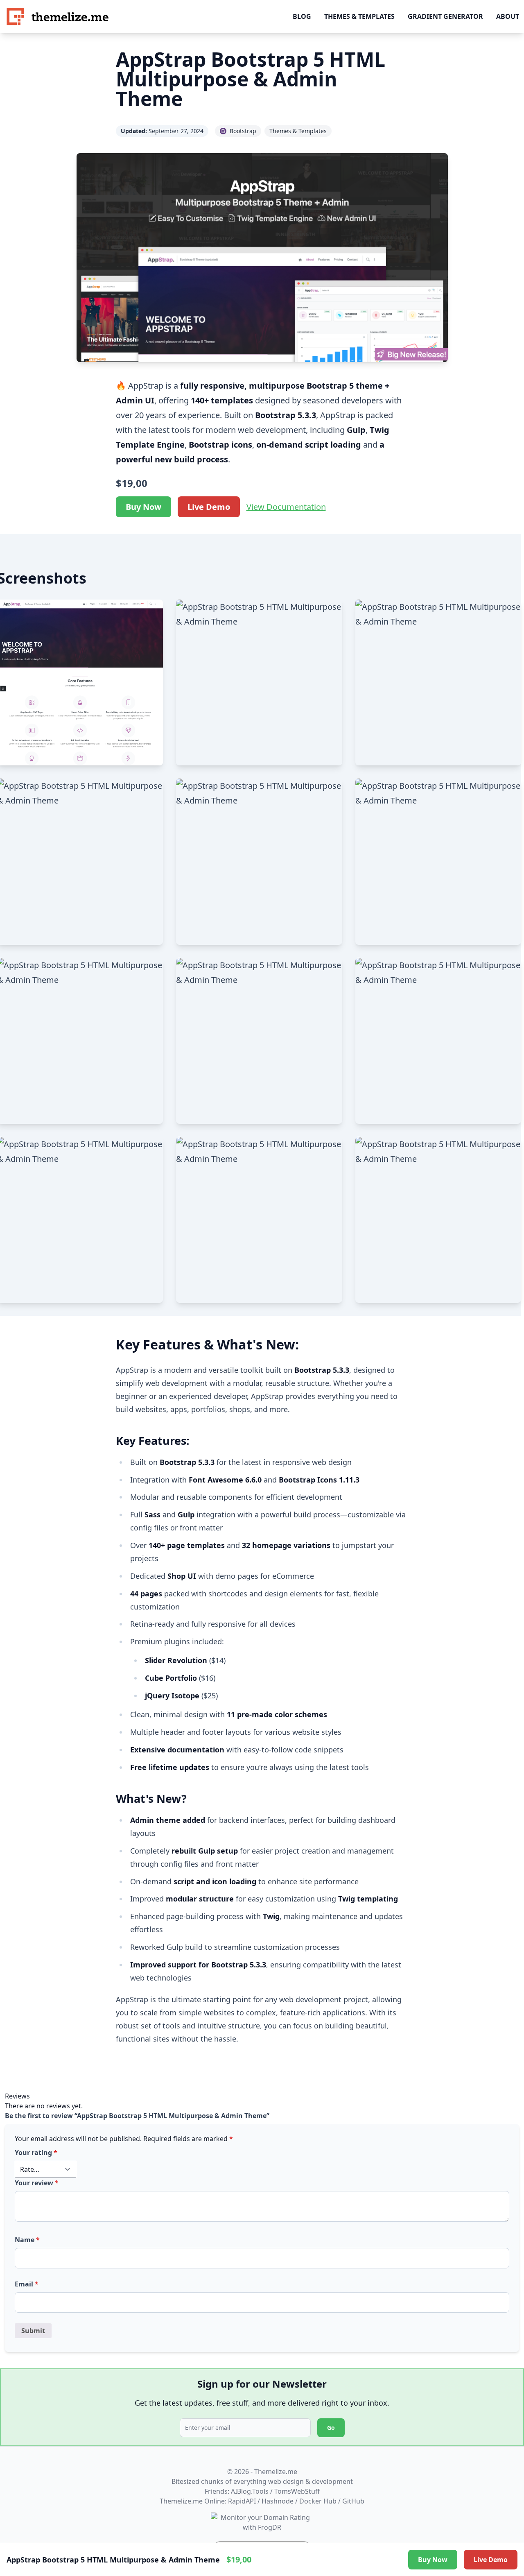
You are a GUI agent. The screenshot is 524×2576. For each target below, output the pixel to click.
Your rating (36, 2153)
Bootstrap (243, 131)
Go (331, 2428)
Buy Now (143, 507)
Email (27, 2284)
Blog (302, 16)
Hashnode (278, 2501)
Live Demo (209, 507)
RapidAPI (242, 2501)
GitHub (353, 2501)
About (508, 16)
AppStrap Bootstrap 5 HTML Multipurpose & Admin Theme (251, 79)
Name (27, 2240)
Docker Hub (318, 2501)
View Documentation (286, 507)
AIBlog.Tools (250, 2491)
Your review (37, 2183)
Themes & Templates (359, 16)
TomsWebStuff (297, 2491)
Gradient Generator (445, 16)
